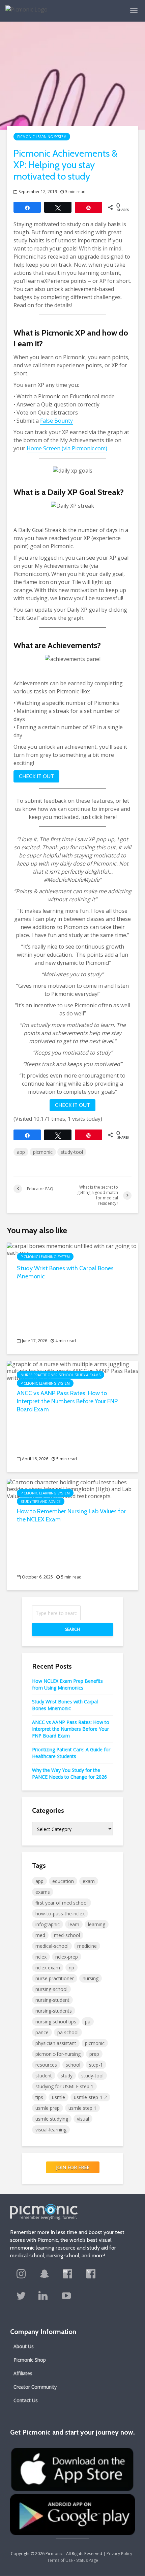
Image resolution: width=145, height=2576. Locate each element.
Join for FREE (73, 2167)
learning (97, 1924)
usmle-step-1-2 (90, 2097)
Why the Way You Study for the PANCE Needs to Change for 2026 (69, 1773)
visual (83, 2119)
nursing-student (52, 2000)
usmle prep (48, 2108)
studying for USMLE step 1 (64, 2086)
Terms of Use (60, 2560)
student (44, 2076)
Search (72, 1629)
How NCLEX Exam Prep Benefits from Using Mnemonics (67, 1684)
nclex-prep (67, 1957)
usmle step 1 (82, 2108)
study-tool (72, 1152)
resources (46, 2065)
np (71, 1968)
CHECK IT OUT (36, 776)
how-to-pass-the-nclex (60, 1914)
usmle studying (52, 2119)
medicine (87, 1946)
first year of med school (62, 1903)
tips (39, 2097)
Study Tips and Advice (41, 1502)
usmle (59, 2097)
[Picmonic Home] (24, 6)
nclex (41, 1957)
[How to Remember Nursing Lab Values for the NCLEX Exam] (72, 1489)
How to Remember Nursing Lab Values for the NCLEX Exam (71, 1515)
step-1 (96, 2065)
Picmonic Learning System (42, 137)
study (67, 2076)
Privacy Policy (119, 2554)
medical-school (52, 1946)
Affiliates (23, 2373)
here (110, 817)
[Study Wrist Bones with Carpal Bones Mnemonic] (72, 1249)
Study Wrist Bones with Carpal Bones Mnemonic (65, 1272)
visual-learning (51, 2130)
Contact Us (26, 2400)
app (21, 1152)
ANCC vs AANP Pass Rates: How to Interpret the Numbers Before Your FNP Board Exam (67, 1401)
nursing (91, 1978)
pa (88, 2022)
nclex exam (48, 1968)
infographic (48, 1924)
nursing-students (54, 2011)
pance (42, 2032)
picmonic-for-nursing (58, 2054)
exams (43, 1892)
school (73, 2065)
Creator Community (35, 2387)
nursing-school (51, 1989)
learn (74, 1924)
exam (89, 1881)
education (63, 1881)
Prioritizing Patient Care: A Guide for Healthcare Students (71, 1753)
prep (94, 2054)
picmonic (43, 1152)
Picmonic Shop (30, 2360)
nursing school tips (56, 2022)
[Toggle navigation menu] (134, 10)
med (40, 1935)
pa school (68, 2032)
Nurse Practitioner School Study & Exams (61, 1375)
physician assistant (56, 2043)
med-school (67, 1935)
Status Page (87, 2560)
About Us (24, 2346)
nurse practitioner (55, 1978)
